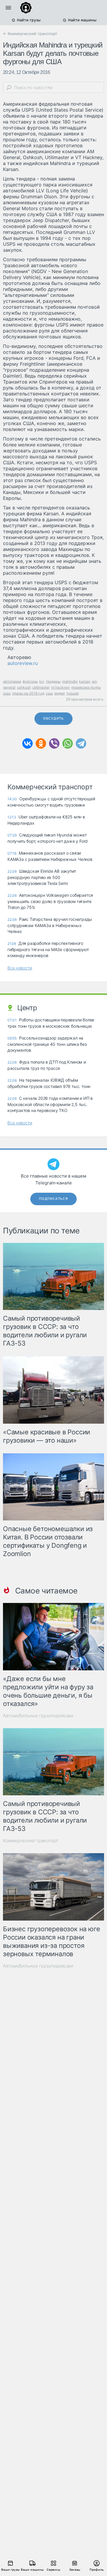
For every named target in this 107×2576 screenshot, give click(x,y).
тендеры (53, 681)
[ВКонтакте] (27, 743)
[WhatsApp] (68, 743)
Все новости (20, 968)
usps (7, 693)
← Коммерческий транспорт (30, 34)
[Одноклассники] (41, 743)
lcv (42, 681)
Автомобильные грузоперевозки (38, 1716)
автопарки (12, 681)
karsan (85, 681)
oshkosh (24, 687)
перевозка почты (86, 687)
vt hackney (60, 687)
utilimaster (41, 687)
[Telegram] (81, 743)
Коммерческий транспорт (31, 1841)
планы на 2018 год (28, 693)
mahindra (70, 681)
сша (49, 693)
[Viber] (54, 743)
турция (73, 693)
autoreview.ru (23, 663)
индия (60, 693)
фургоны (30, 681)
